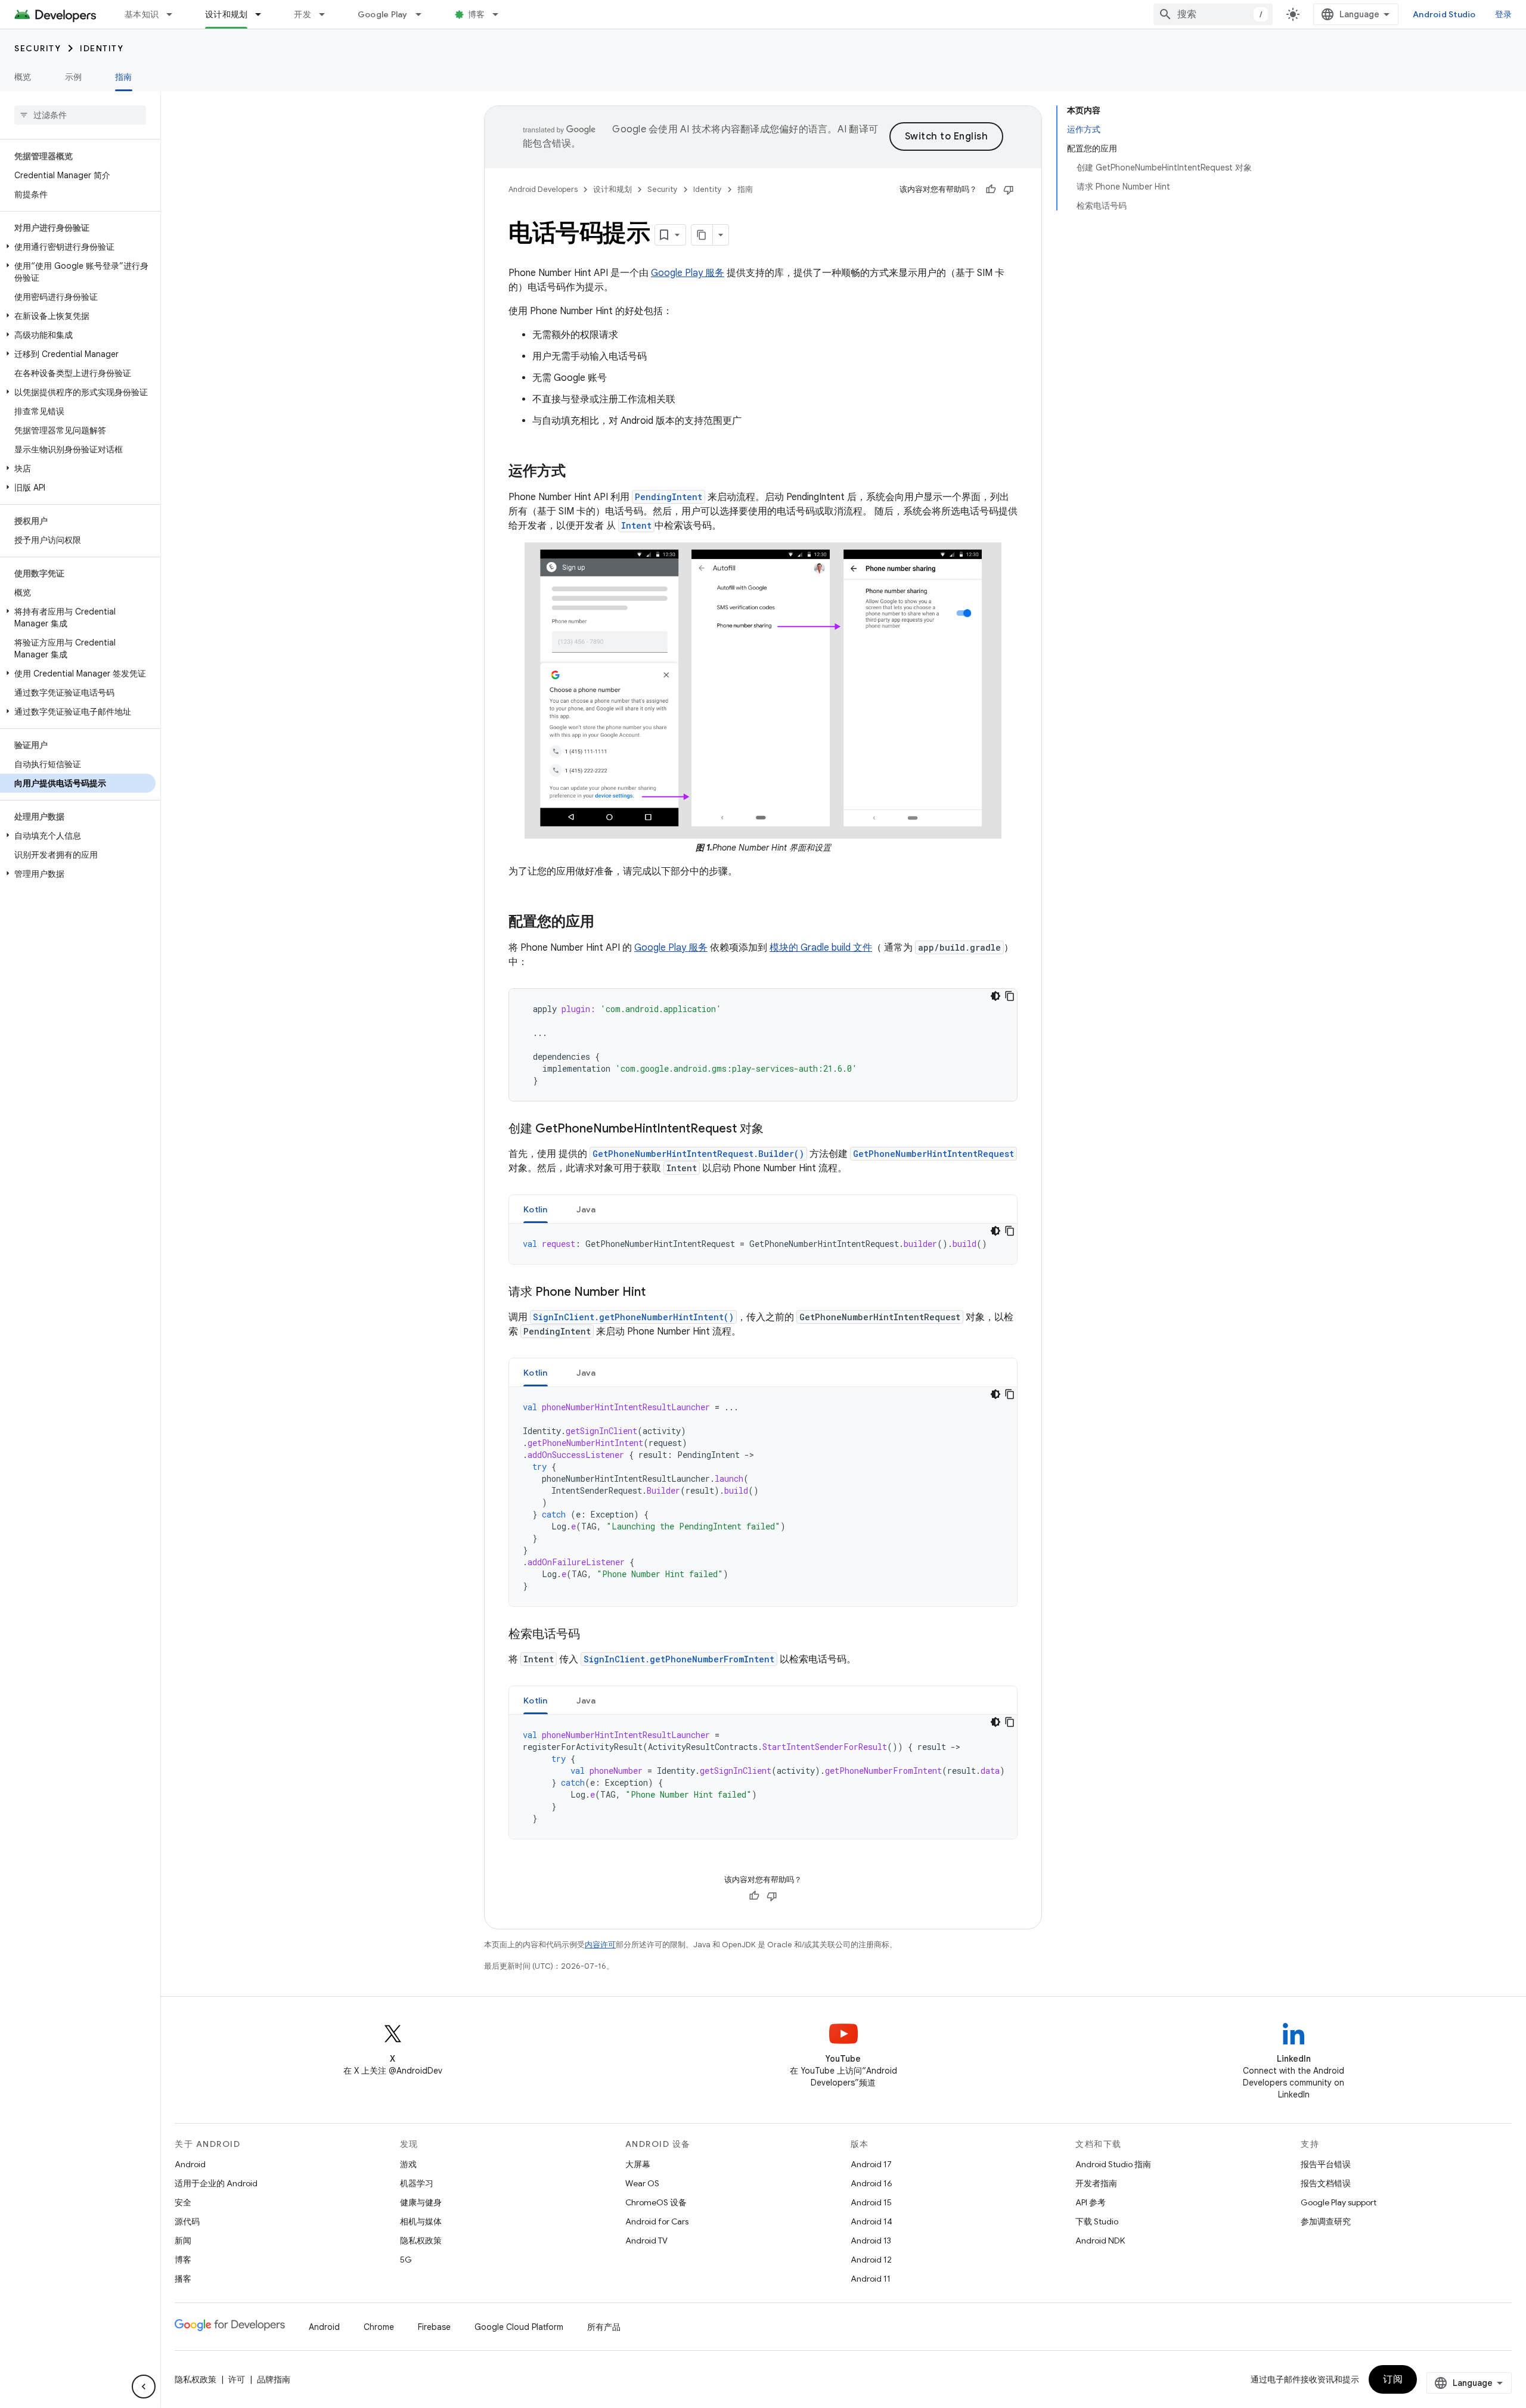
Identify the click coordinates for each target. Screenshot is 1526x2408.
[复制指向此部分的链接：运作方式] (578, 472)
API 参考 (1091, 2202)
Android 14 (871, 2221)
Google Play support (1339, 2202)
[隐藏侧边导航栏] (144, 2387)
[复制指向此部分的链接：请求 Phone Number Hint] (657, 1293)
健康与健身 (421, 2202)
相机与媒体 (421, 2221)
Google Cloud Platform (519, 2327)
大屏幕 (638, 2164)
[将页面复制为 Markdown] (702, 235)
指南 (124, 77)
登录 (1504, 14)
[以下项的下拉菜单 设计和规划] (263, 14)
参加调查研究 (1326, 2221)
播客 (183, 2279)
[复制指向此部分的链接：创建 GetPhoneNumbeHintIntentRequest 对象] (776, 1129)
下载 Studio (1097, 2221)
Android (190, 2164)
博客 (477, 14)
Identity (102, 48)
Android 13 (871, 2241)
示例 (74, 77)
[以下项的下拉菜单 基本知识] (175, 14)
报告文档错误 (1326, 2183)
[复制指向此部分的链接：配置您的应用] (606, 922)
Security (38, 48)
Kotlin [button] (536, 1209)
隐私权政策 (421, 2241)
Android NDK (1100, 2241)
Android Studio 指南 (1113, 2164)
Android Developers (543, 189)
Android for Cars (657, 2221)
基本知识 (142, 14)
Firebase (434, 2327)
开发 (303, 14)
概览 (23, 77)
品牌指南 (274, 2379)
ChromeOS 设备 (656, 2202)
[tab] (536, 1209)
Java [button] (586, 1209)
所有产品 (604, 2327)
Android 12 (871, 2260)
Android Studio (1444, 14)
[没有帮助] (1009, 190)
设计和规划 (226, 14)
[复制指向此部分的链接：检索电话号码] (592, 1635)
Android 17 (871, 2164)
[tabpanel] (763, 1244)
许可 (237, 2379)
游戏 (408, 2164)
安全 (183, 2202)
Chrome (379, 2327)
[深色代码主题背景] (995, 996)
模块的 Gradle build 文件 (821, 948)
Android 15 (871, 2202)
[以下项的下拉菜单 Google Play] (424, 14)
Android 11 (871, 2279)
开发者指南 (1096, 2183)
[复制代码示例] (1010, 996)
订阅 (1393, 2379)
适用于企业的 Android (216, 2183)
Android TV (646, 2241)
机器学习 (417, 2183)
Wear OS (642, 2183)
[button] (78, 247)
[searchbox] (80, 115)
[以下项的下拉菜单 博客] (501, 14)
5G (406, 2260)
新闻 (183, 2241)
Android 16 (871, 2183)
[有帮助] (991, 190)
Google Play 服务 (688, 273)
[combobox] (1213, 14)
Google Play (383, 14)
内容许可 (600, 1945)
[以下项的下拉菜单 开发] (327, 14)
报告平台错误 (1326, 2164)
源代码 (187, 2221)
